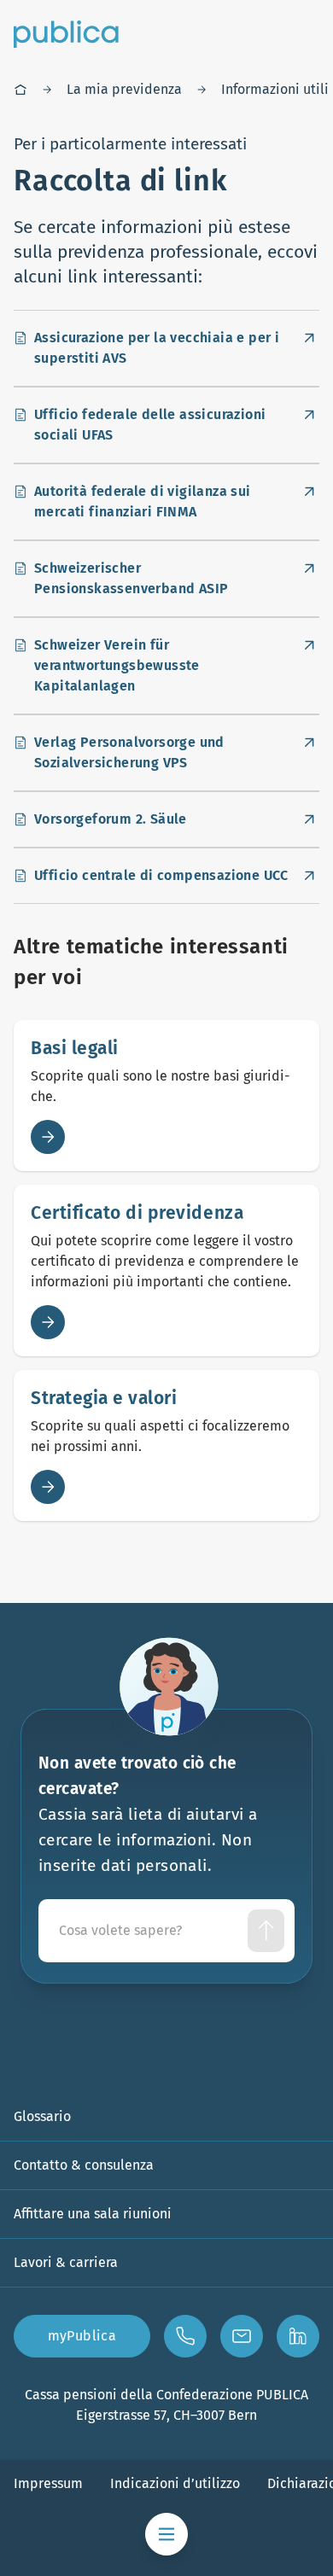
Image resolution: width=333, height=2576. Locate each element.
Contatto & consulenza (84, 2165)
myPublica (82, 2336)
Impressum (48, 2483)
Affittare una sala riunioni (93, 2214)
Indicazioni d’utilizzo (175, 2483)
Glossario (42, 2116)
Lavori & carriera (66, 2262)
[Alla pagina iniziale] (66, 34)
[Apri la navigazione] (166, 2534)
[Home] (20, 90)
